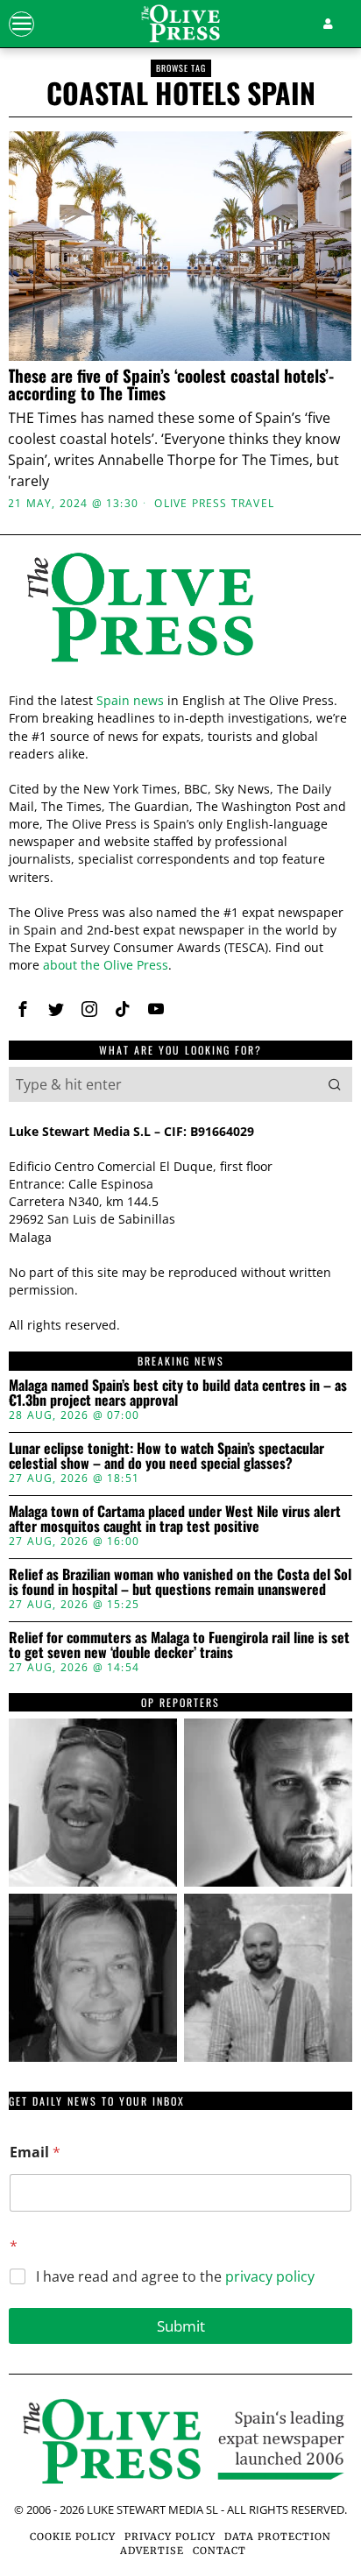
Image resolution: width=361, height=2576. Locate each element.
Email (35, 2153)
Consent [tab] (65, 947)
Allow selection (181, 1572)
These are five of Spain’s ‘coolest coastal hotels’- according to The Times (171, 385)
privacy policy (270, 2276)
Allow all (181, 1494)
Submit (181, 2326)
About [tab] (296, 947)
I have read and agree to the (175, 2277)
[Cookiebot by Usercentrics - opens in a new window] (264, 900)
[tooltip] (93, 1803)
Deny (180, 1651)
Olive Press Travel (214, 504)
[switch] (316, 1295)
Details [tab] (181, 947)
